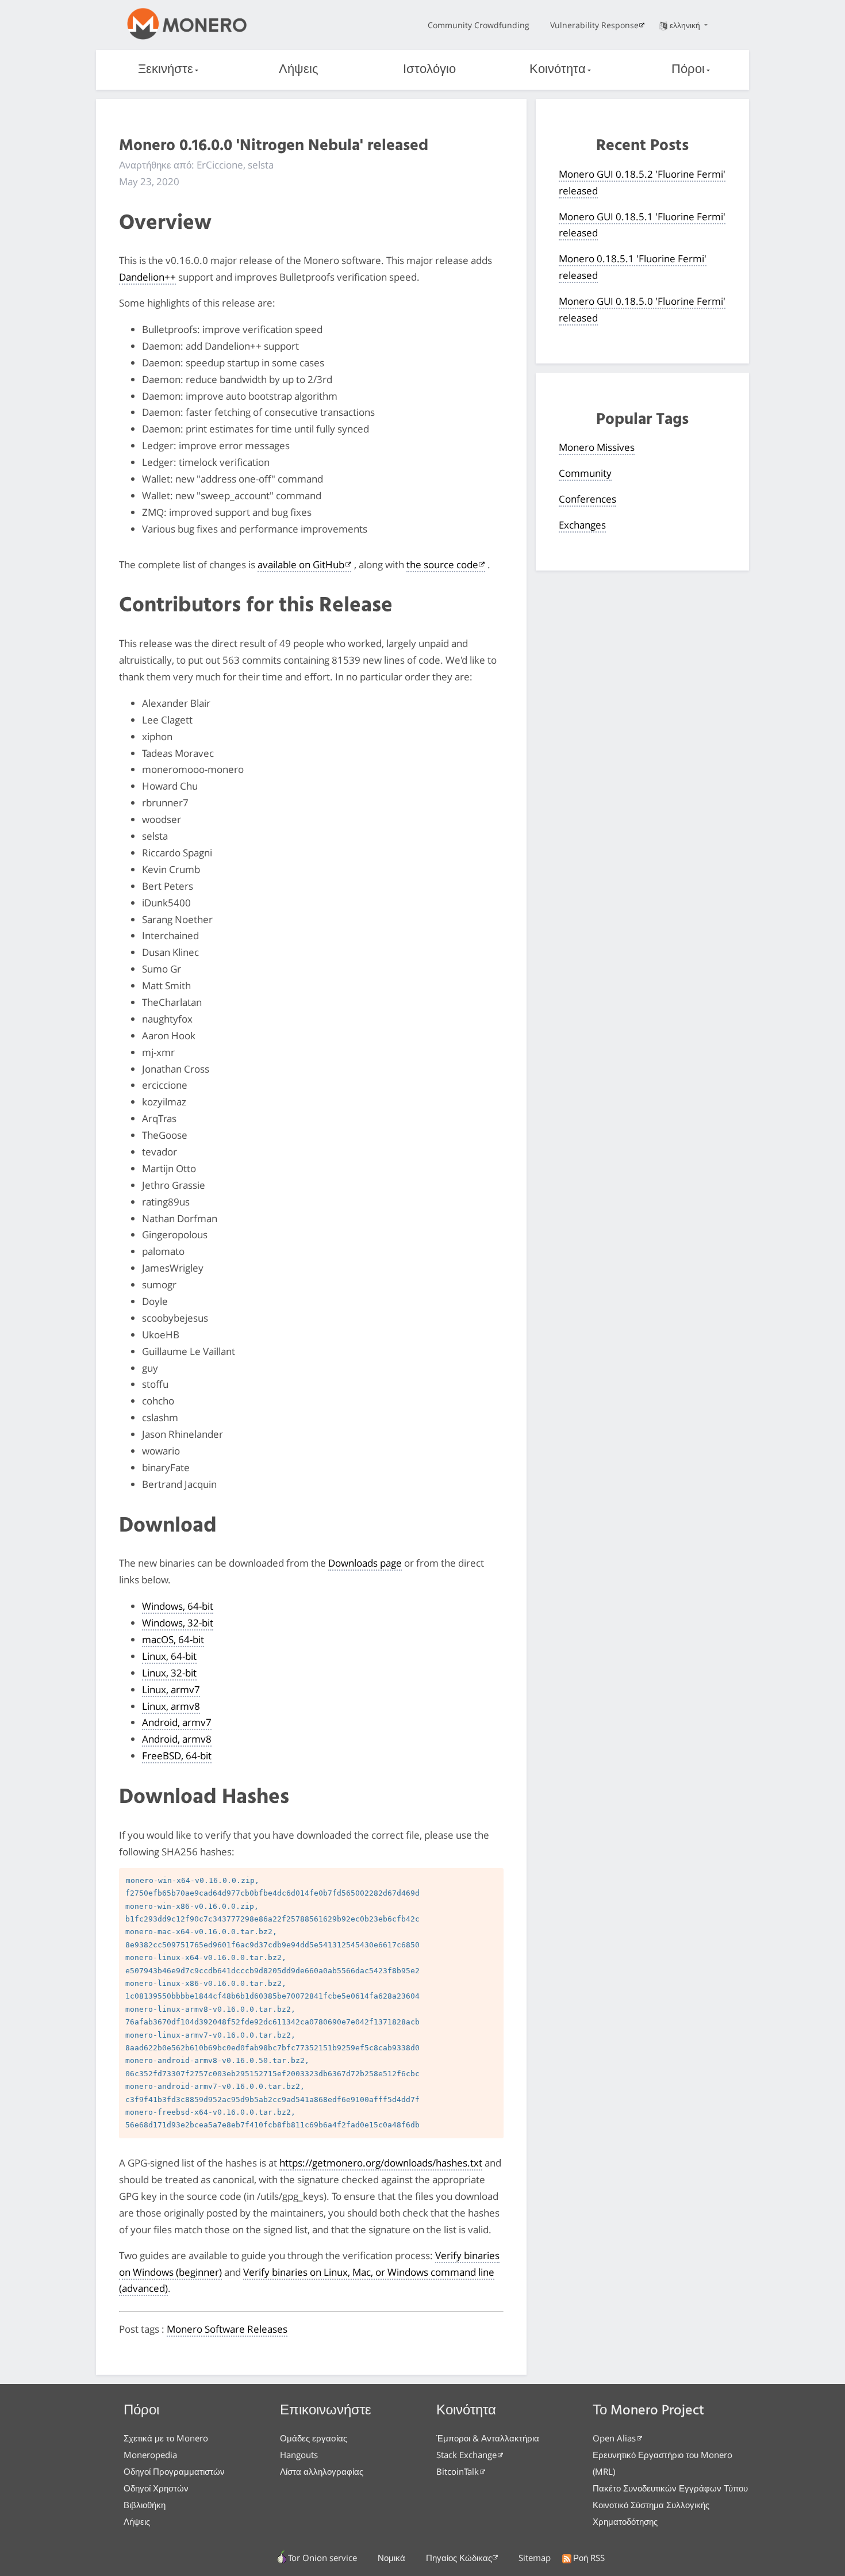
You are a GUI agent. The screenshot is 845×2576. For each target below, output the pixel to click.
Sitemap (535, 2558)
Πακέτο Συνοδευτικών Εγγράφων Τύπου (670, 2488)
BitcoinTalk (458, 2471)
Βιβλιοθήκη (145, 2505)
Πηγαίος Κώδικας (459, 2558)
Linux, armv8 (171, 1706)
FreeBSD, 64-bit (177, 1756)
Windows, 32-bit (178, 1623)
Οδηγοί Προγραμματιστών (174, 2471)
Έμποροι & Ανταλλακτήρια (488, 2438)
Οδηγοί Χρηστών (156, 2488)
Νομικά (391, 2558)
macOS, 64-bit (173, 1639)
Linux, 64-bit (169, 1656)
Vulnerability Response (594, 25)
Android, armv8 (177, 1739)
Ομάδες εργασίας (314, 2438)
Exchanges (582, 525)
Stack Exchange (466, 2455)
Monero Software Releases (227, 2329)
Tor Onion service (322, 2558)
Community (585, 473)
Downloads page (365, 1563)
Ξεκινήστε (166, 70)
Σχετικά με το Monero (166, 2438)
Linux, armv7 (171, 1689)
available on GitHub (301, 564)
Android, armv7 (177, 1722)
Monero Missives (597, 447)
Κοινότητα (558, 70)
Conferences (587, 499)
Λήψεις (299, 70)
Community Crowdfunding (479, 25)
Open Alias (614, 2438)
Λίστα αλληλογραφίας (322, 2471)
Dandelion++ (147, 277)
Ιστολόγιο (429, 70)
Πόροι (688, 70)
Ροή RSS (589, 2558)
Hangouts (299, 2455)
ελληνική (686, 25)
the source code (442, 564)
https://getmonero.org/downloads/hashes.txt (381, 2163)
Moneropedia (150, 2455)
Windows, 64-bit (178, 1606)
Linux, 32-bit (169, 1673)
